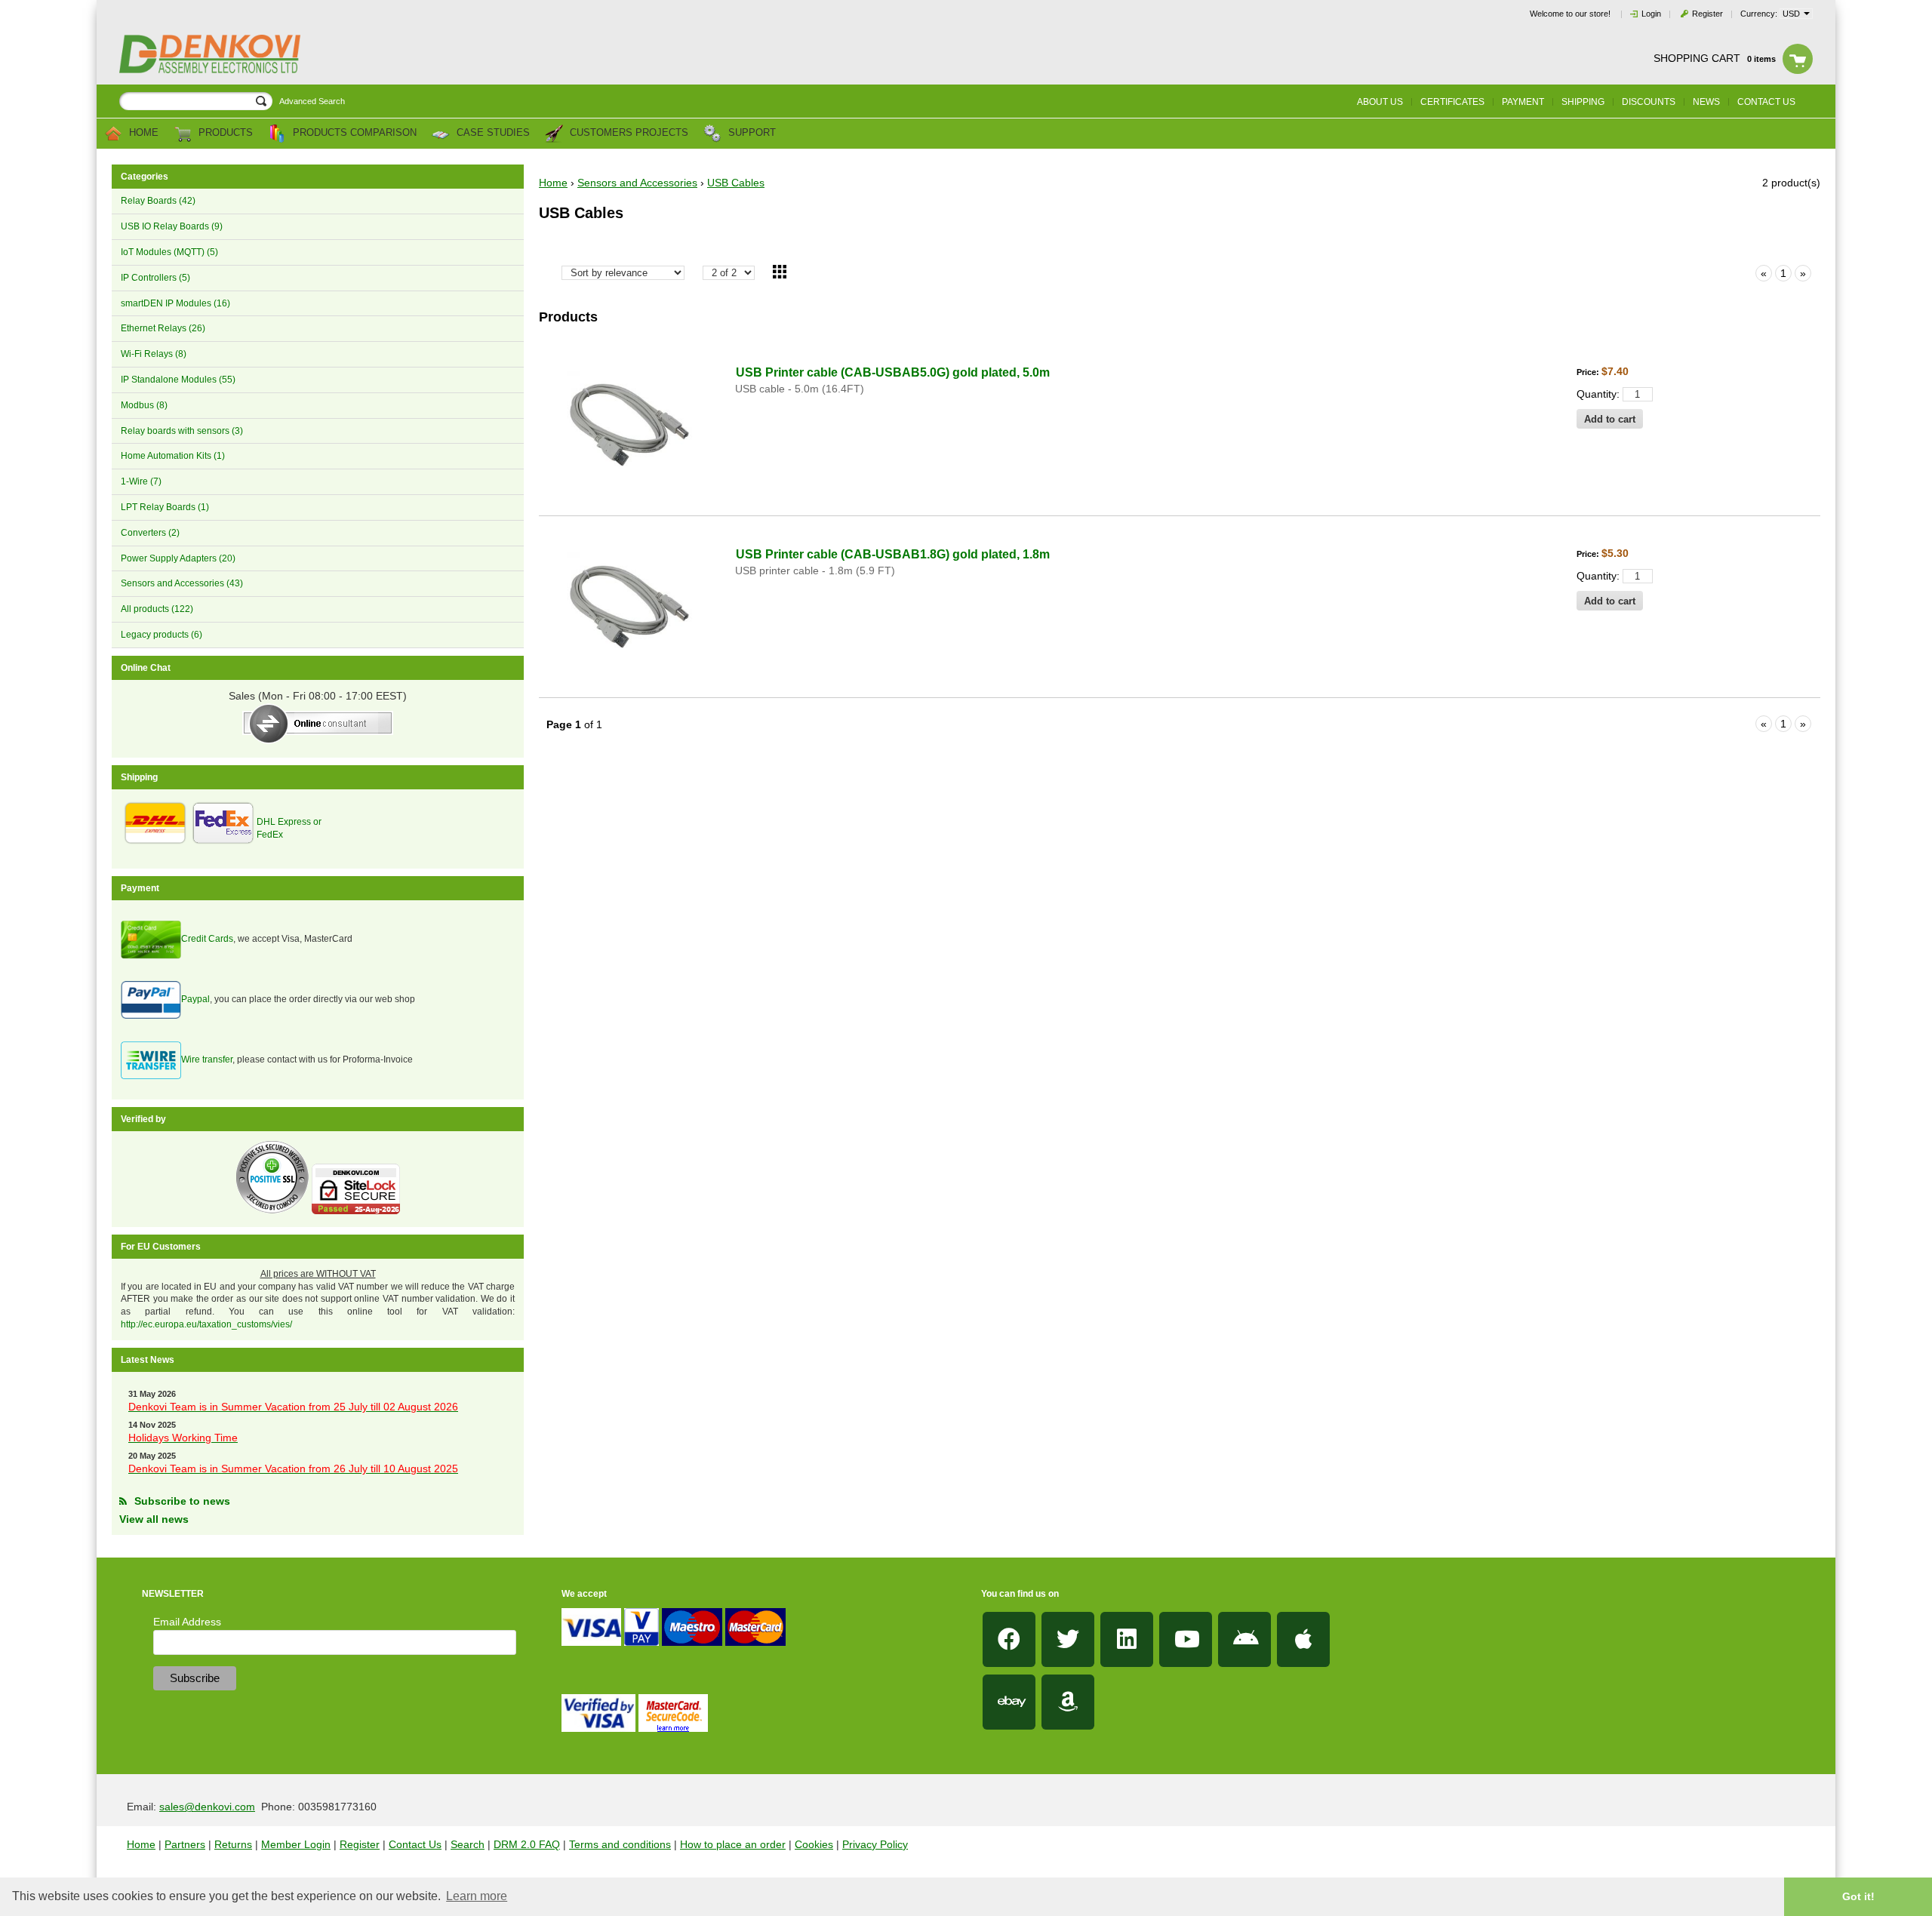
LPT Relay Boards (165, 507)
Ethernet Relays (163, 328)
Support (751, 133)
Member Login (296, 1844)
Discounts (1649, 102)
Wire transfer (207, 1059)
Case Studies (492, 133)
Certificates (1452, 102)
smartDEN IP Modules (175, 303)
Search (468, 1844)
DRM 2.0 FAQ (527, 1844)
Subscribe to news (182, 1501)
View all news (154, 1519)
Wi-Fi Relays (154, 354)
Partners (185, 1844)
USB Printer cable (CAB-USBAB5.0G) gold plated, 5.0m (893, 372)
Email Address (187, 1622)
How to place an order (733, 1844)
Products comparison (353, 133)
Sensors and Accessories (182, 583)
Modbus (144, 405)
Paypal (195, 999)
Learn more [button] (477, 1896)
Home (142, 133)
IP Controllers (155, 278)
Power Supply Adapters (178, 558)
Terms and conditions (620, 1844)
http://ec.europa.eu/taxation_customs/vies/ (206, 1324)
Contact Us (415, 1844)
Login (1651, 14)
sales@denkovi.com (207, 1807)
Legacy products (162, 635)
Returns (233, 1844)
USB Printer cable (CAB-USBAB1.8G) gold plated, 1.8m (893, 554)
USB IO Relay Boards (172, 226)
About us (1380, 102)
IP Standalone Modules (178, 380)
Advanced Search (312, 101)
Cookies (814, 1844)
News (1706, 102)
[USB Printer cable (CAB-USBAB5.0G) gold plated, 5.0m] (629, 425)
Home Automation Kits (173, 456)
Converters (150, 533)
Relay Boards (158, 201)
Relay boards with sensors (182, 431)
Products (224, 133)
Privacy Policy (875, 1844)
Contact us (1766, 102)
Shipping (1583, 102)
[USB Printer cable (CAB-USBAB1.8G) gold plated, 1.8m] (629, 607)
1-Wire (141, 481)
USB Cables (736, 183)
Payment (1523, 102)
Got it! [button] (1858, 1896)
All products (157, 609)
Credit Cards (207, 939)
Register (1707, 14)
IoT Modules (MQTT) (169, 252)
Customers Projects (628, 133)
